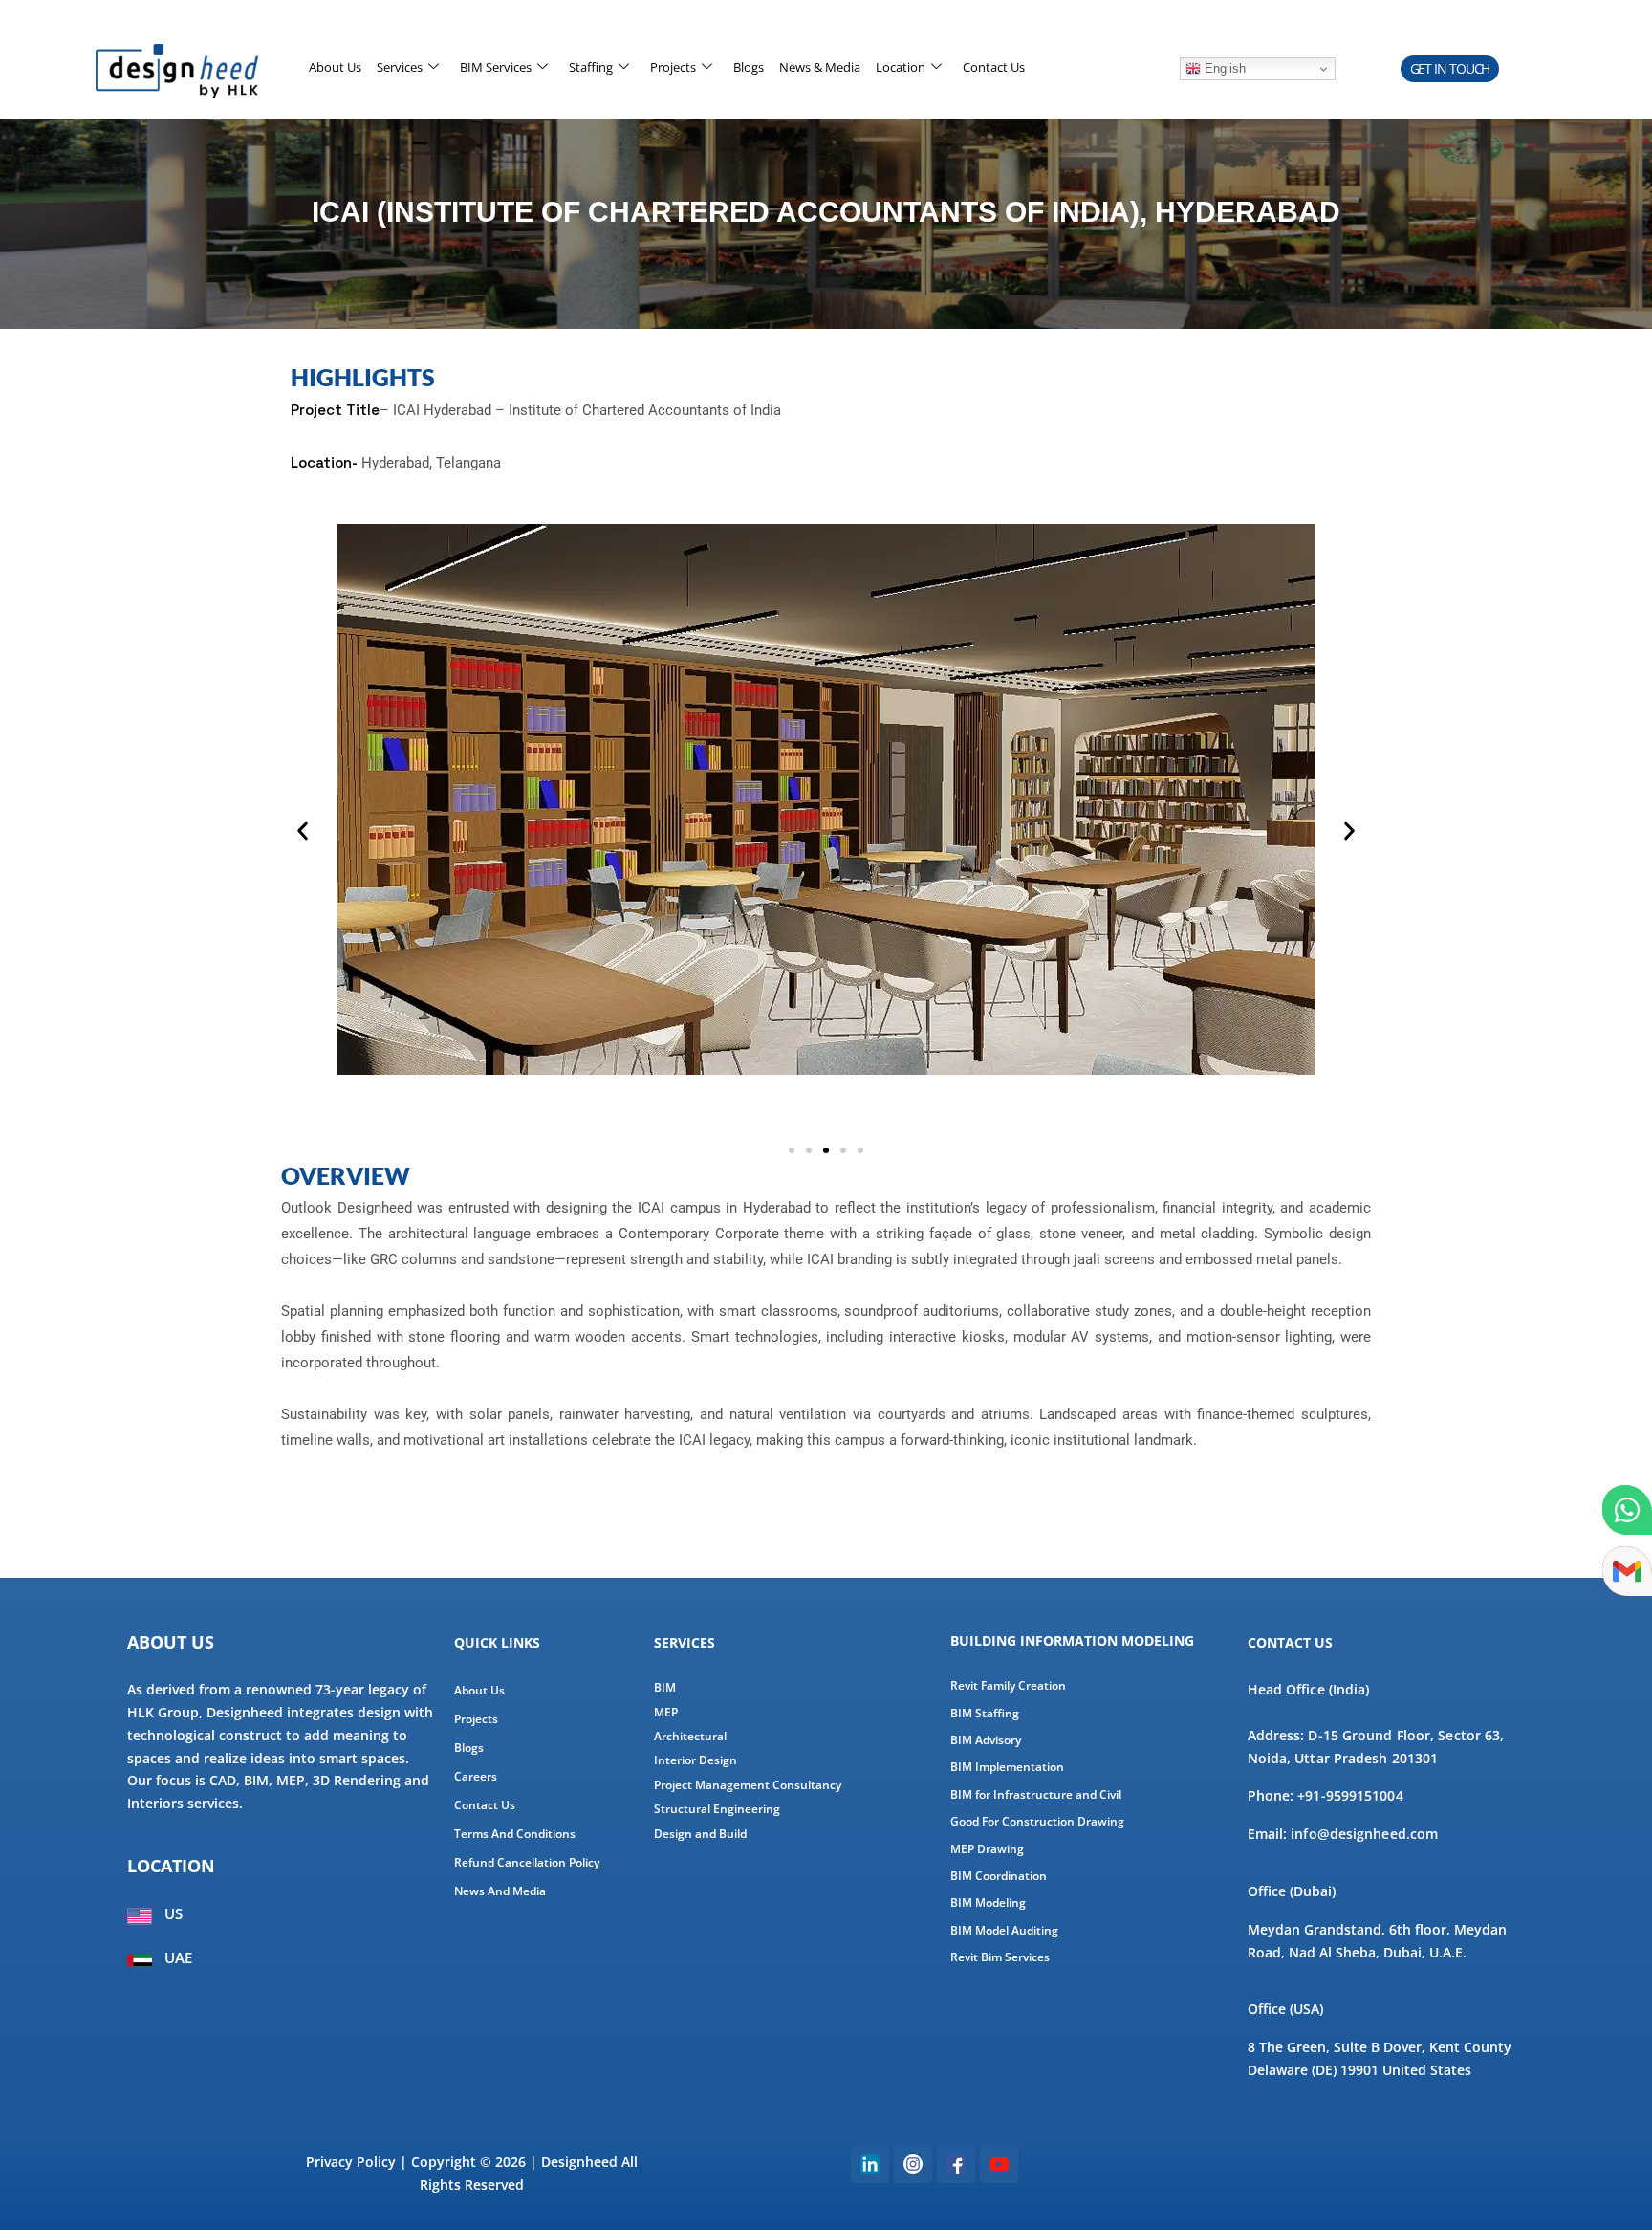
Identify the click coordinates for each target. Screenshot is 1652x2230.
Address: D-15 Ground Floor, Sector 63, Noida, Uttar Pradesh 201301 (1376, 1747)
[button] (1450, 69)
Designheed (579, 2162)
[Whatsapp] (1627, 1510)
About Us (335, 67)
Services (400, 67)
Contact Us (994, 67)
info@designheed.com (1364, 1834)
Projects (673, 67)
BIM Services (496, 67)
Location (901, 67)
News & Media (820, 67)
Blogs (749, 67)
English (1223, 68)
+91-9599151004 (1350, 1795)
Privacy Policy (351, 2162)
